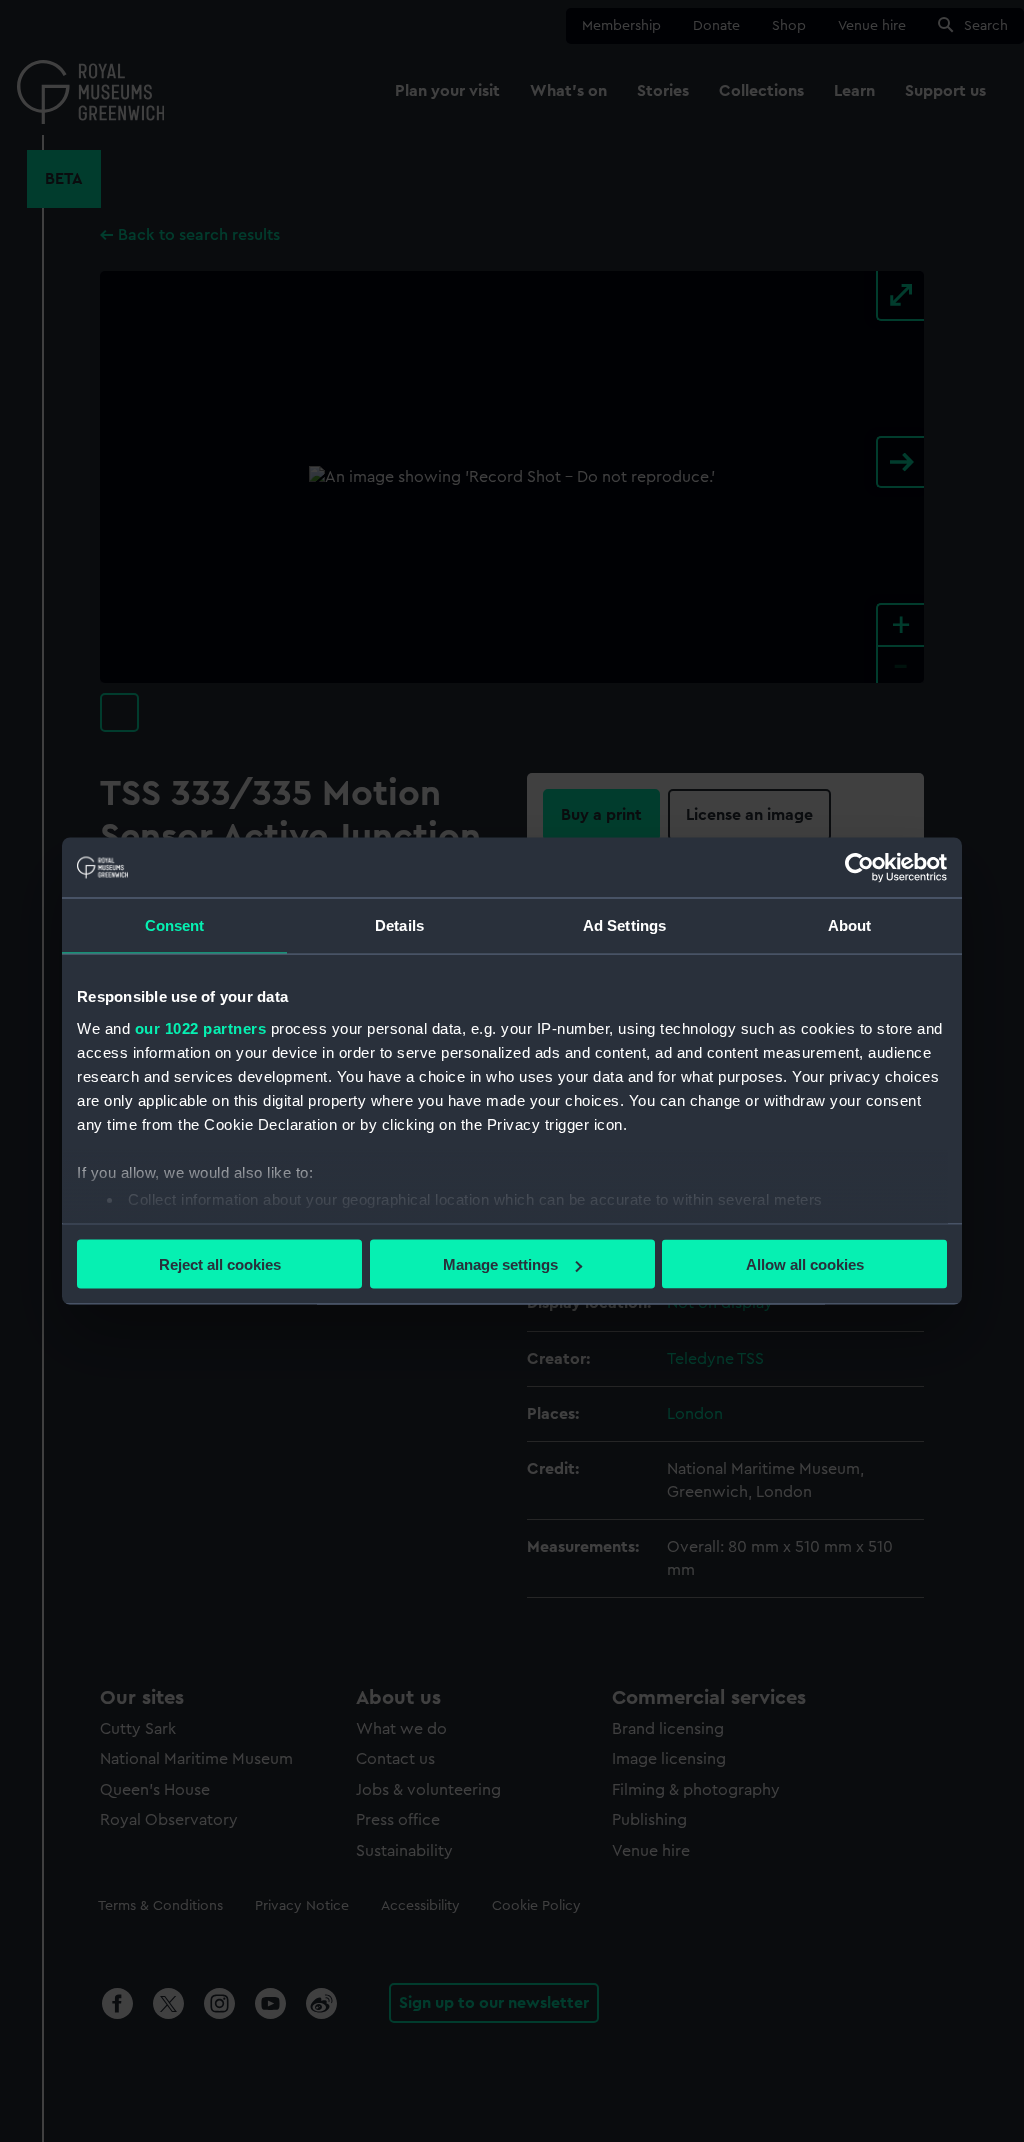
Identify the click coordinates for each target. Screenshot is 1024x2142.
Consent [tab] (175, 925)
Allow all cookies (805, 1264)
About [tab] (850, 925)
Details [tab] (399, 925)
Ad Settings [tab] (624, 925)
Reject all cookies (220, 1264)
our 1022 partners (201, 1027)
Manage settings (500, 1264)
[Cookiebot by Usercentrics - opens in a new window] (859, 868)
